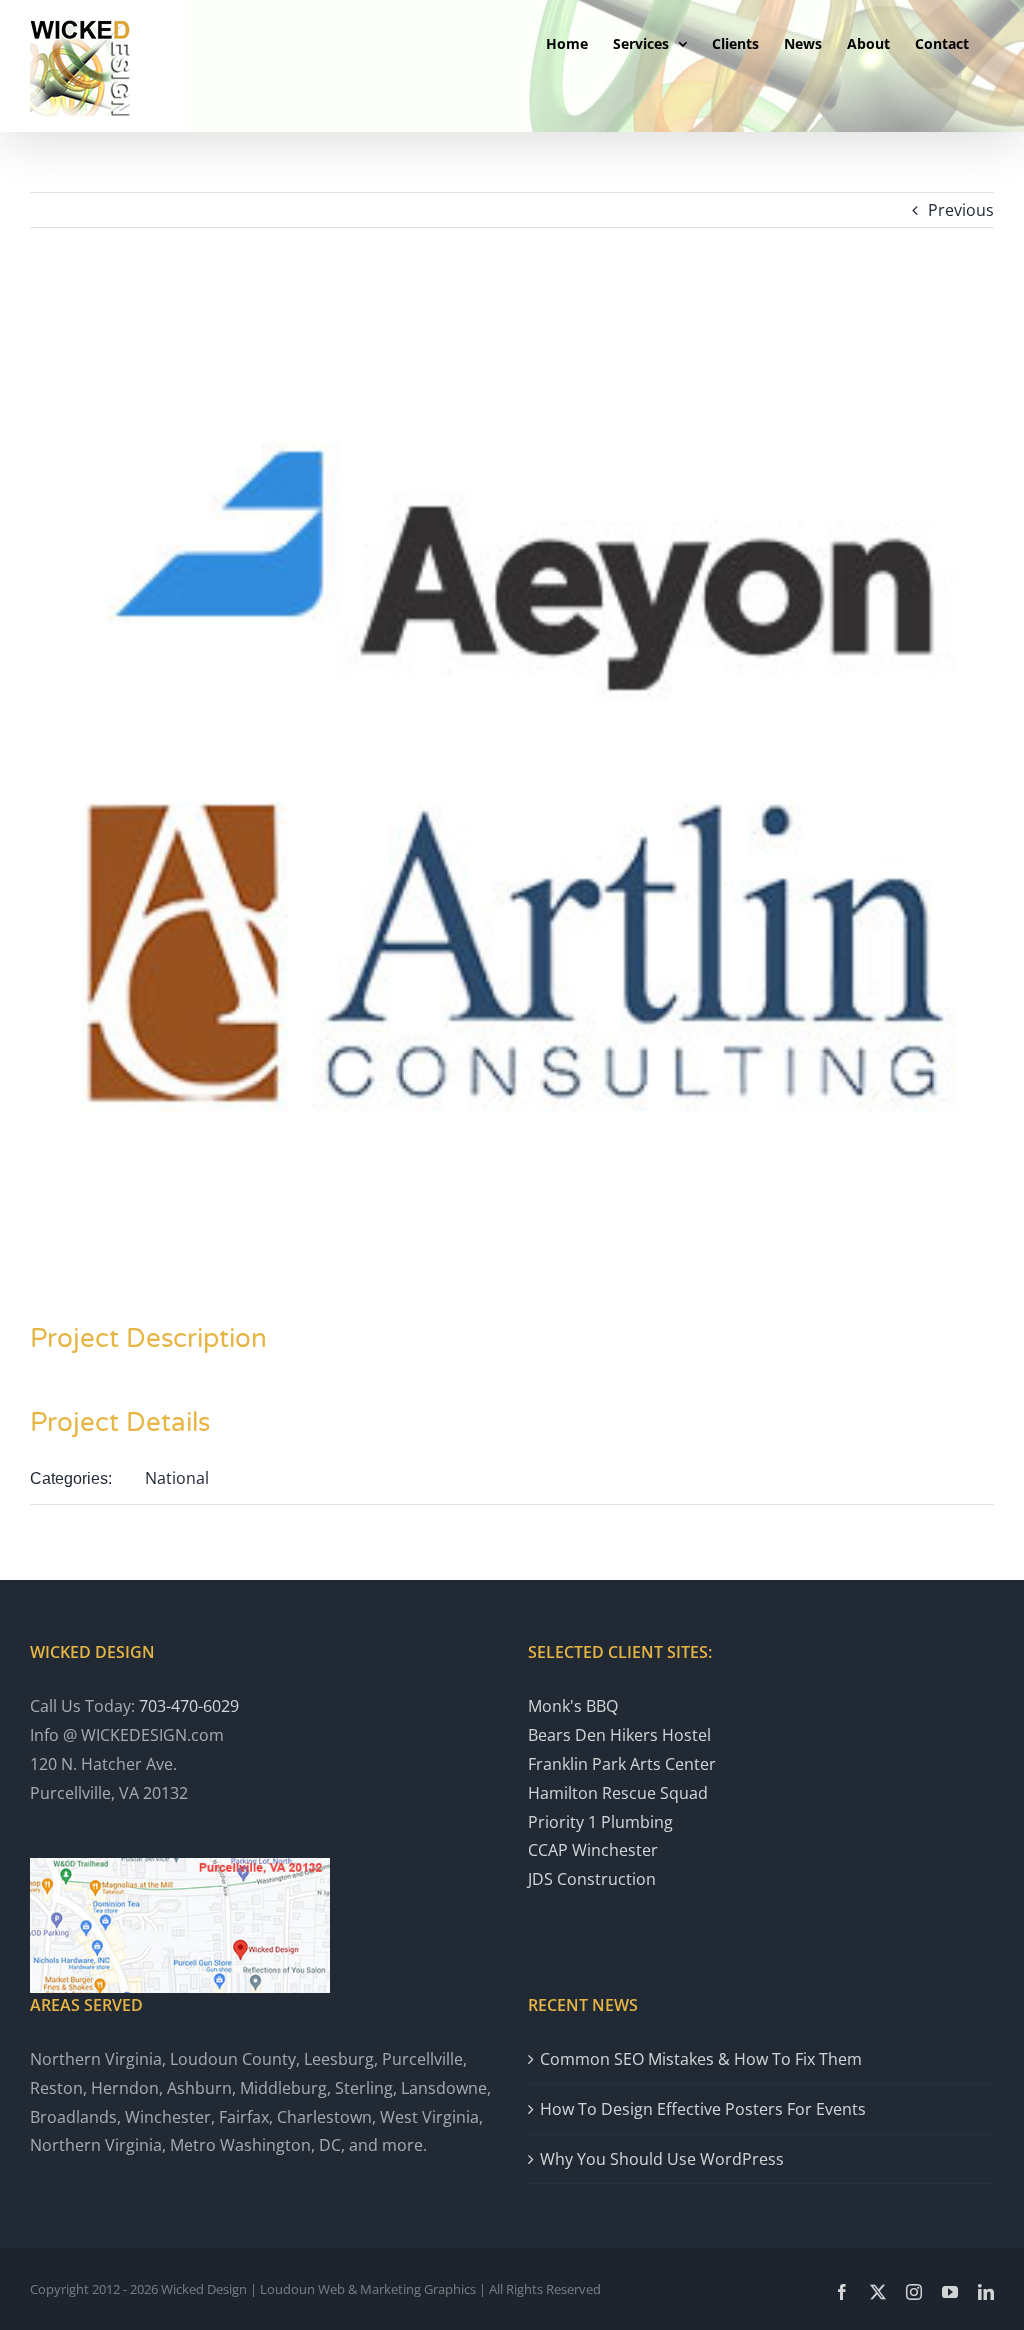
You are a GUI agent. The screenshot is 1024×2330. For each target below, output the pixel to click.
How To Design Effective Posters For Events (703, 2109)
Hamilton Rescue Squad (618, 1793)
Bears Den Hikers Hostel (619, 1735)
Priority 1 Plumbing (600, 1822)
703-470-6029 (189, 1706)
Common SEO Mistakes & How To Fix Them (701, 2059)
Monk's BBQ (573, 1706)
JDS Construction (592, 1879)
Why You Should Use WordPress (662, 2159)
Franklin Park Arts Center (622, 1764)
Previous (961, 210)
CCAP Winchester (593, 1850)
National (177, 1478)
